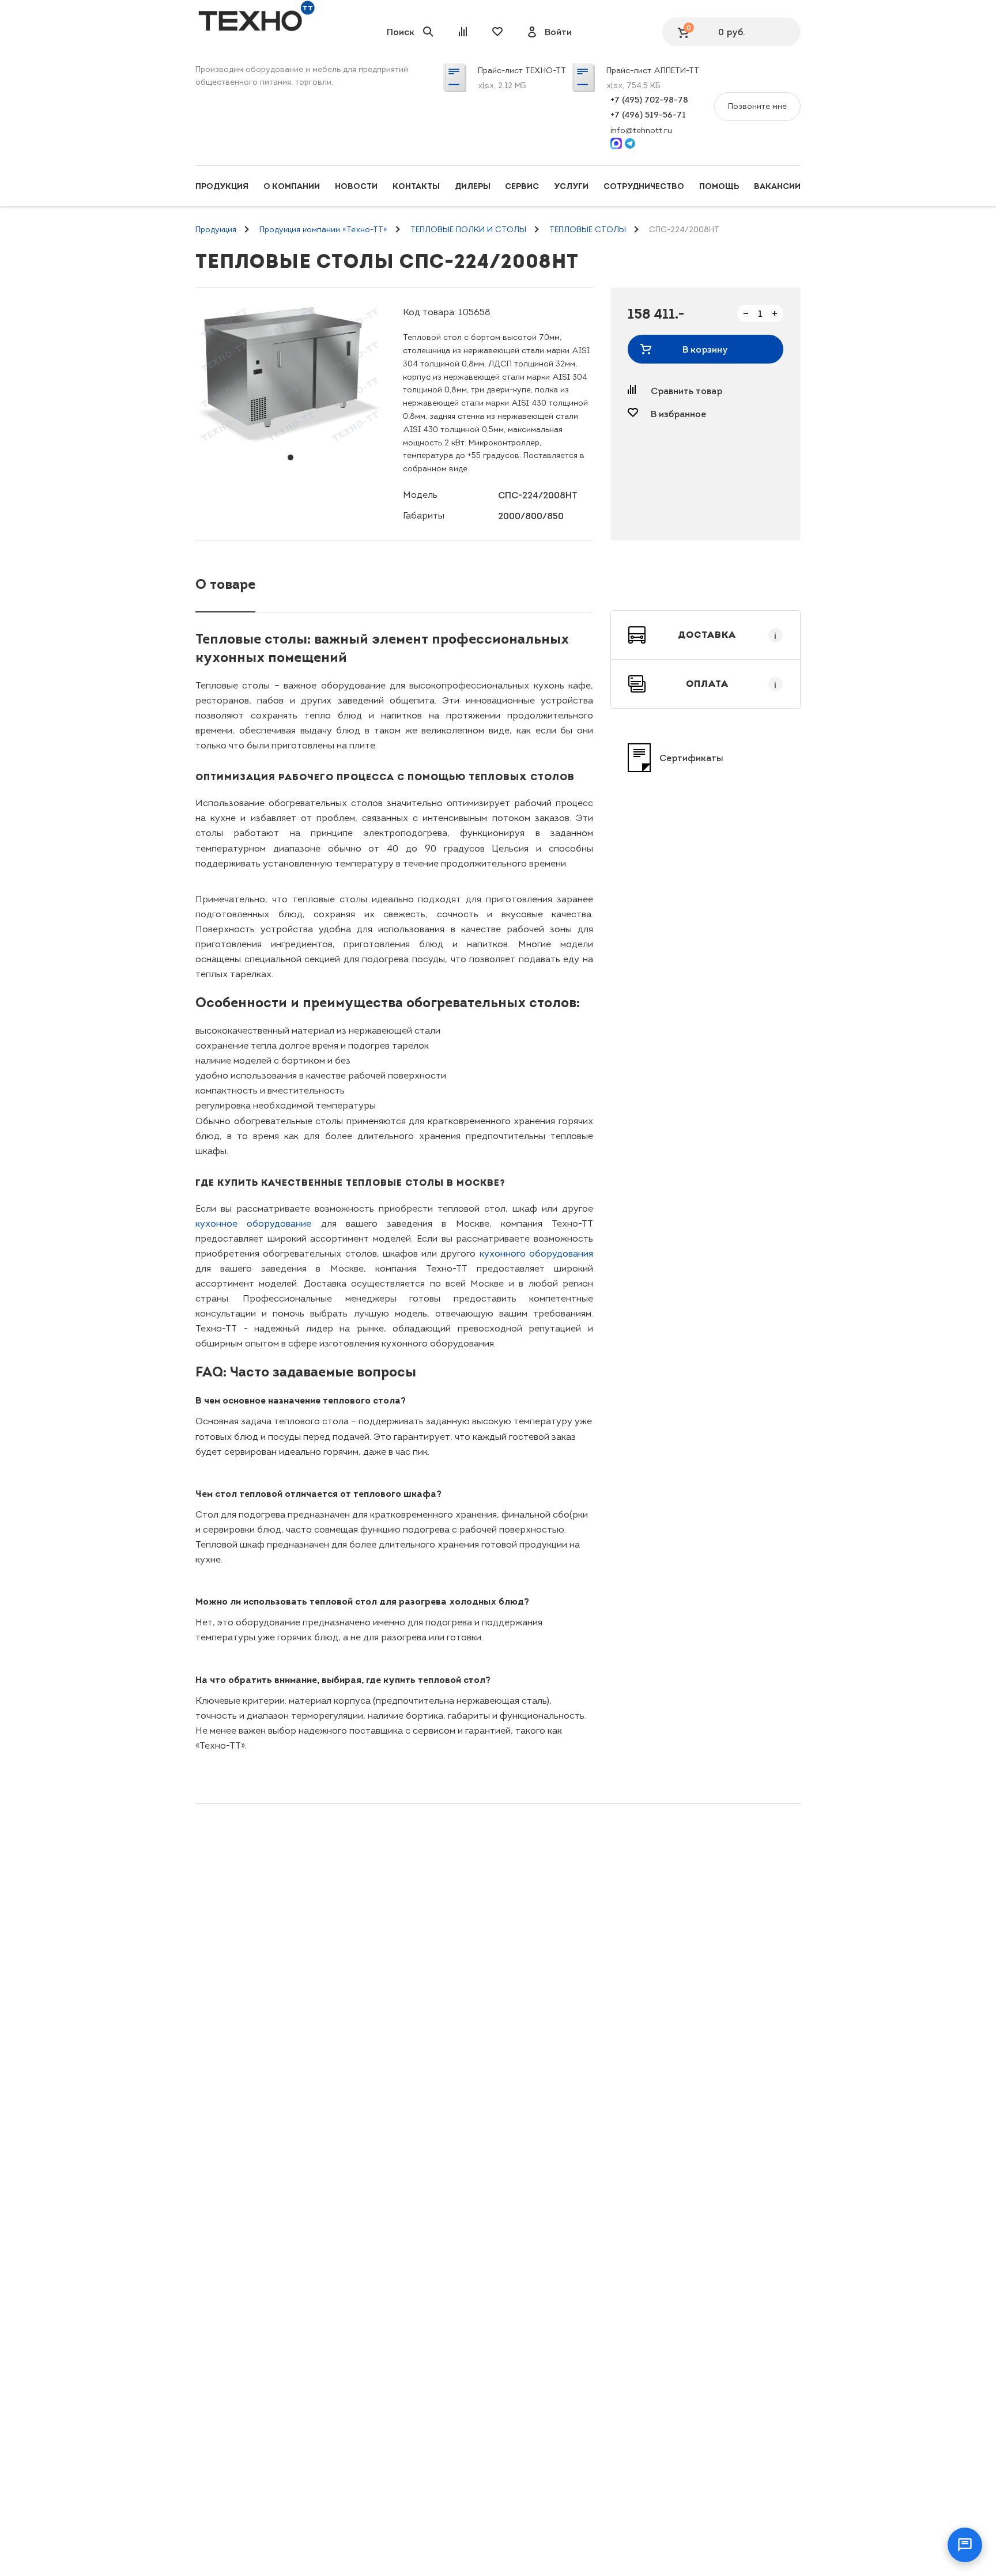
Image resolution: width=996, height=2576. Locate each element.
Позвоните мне (757, 106)
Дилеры (473, 186)
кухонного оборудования (536, 1253)
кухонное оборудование (253, 1223)
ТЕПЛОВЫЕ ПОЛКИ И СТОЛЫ (468, 230)
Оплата (731, 684)
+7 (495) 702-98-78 (649, 100)
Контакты (416, 186)
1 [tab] (290, 457)
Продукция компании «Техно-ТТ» (323, 230)
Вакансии (777, 186)
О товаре (225, 584)
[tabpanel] (290, 374)
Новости (356, 186)
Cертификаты (691, 758)
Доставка (727, 635)
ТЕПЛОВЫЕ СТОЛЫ (588, 230)
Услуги (571, 186)
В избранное (678, 414)
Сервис (522, 186)
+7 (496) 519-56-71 (648, 115)
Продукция (222, 186)
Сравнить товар (686, 391)
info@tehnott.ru (641, 130)
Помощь (719, 186)
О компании (292, 186)
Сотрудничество (644, 186)
